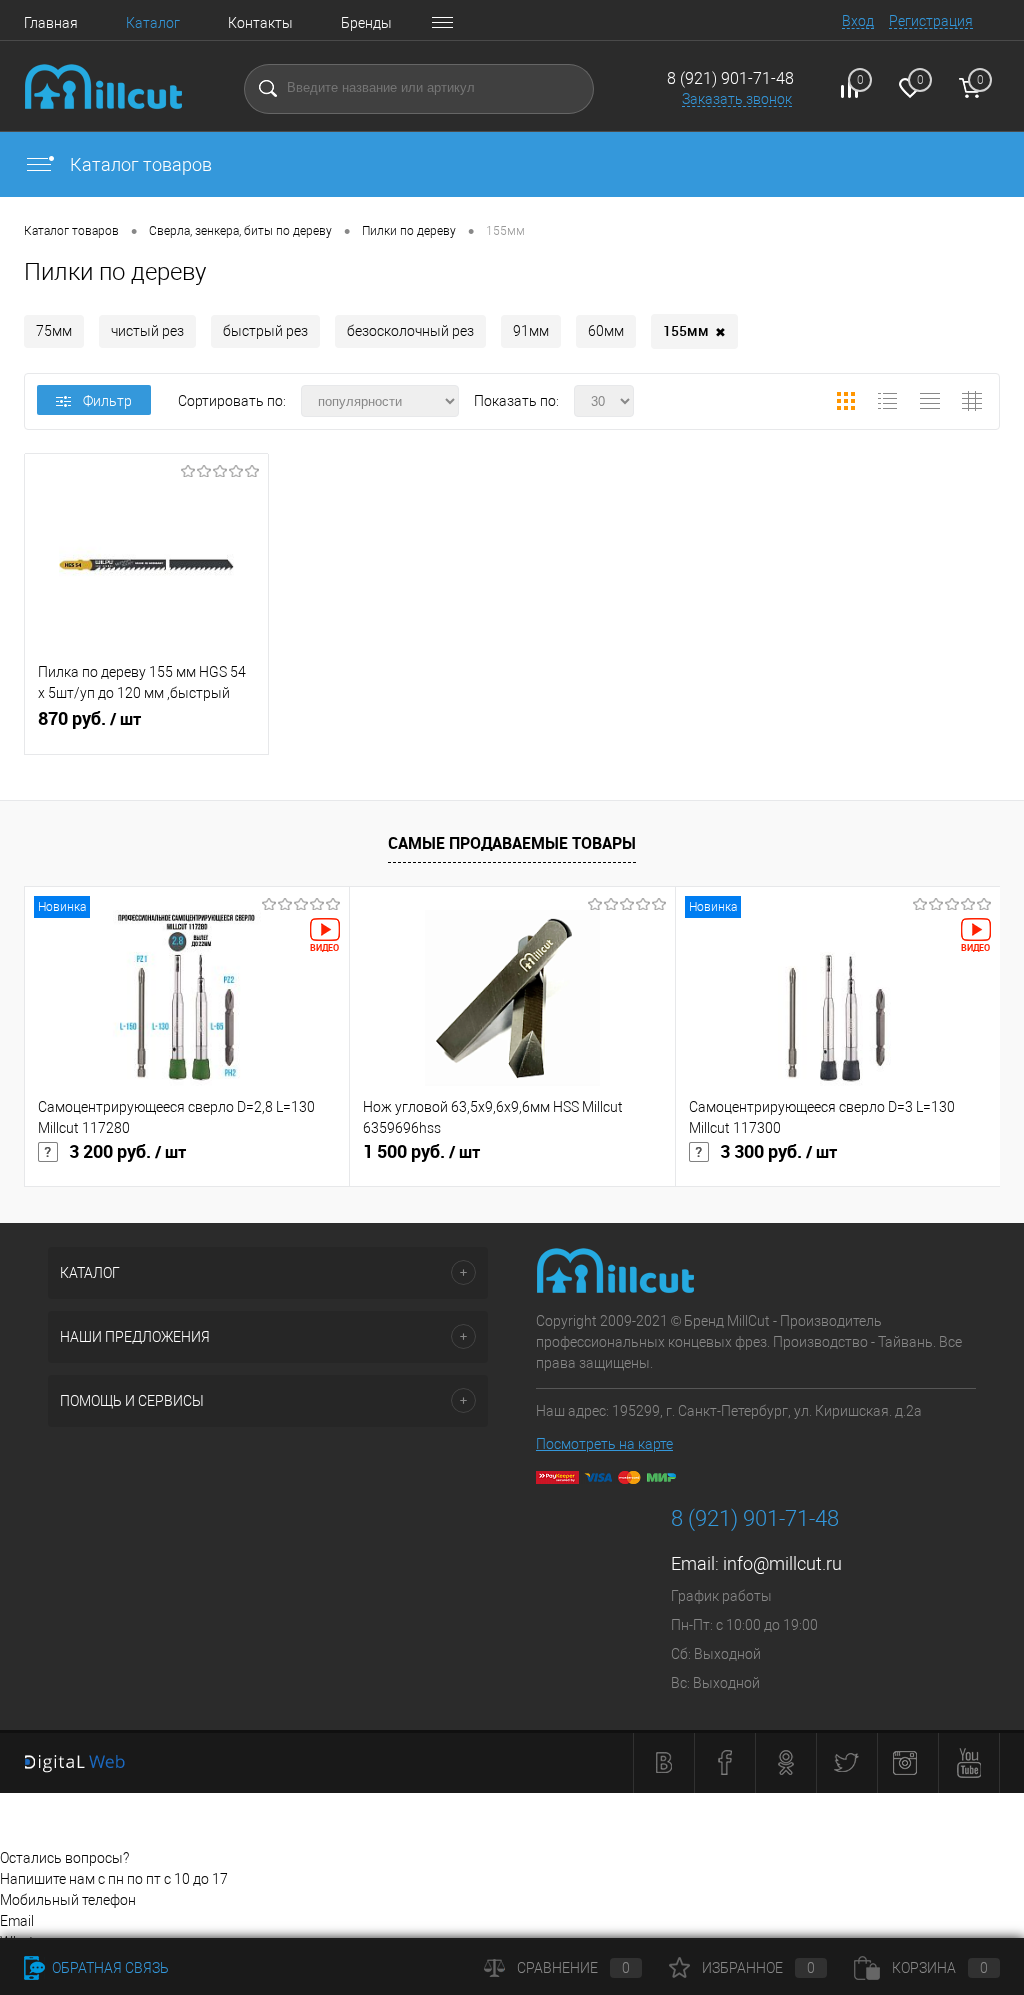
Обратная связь (109, 1968)
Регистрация (931, 21)
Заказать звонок (737, 99)
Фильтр (107, 401)
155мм (694, 331)
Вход (858, 21)
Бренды (366, 23)
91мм (531, 331)
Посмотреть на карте (604, 1444)
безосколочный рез (410, 331)
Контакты (260, 23)
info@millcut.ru (782, 1563)
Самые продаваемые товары (512, 843)
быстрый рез (265, 331)
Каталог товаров (139, 164)
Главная (51, 23)
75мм (54, 331)
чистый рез (147, 331)
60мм (606, 331)
